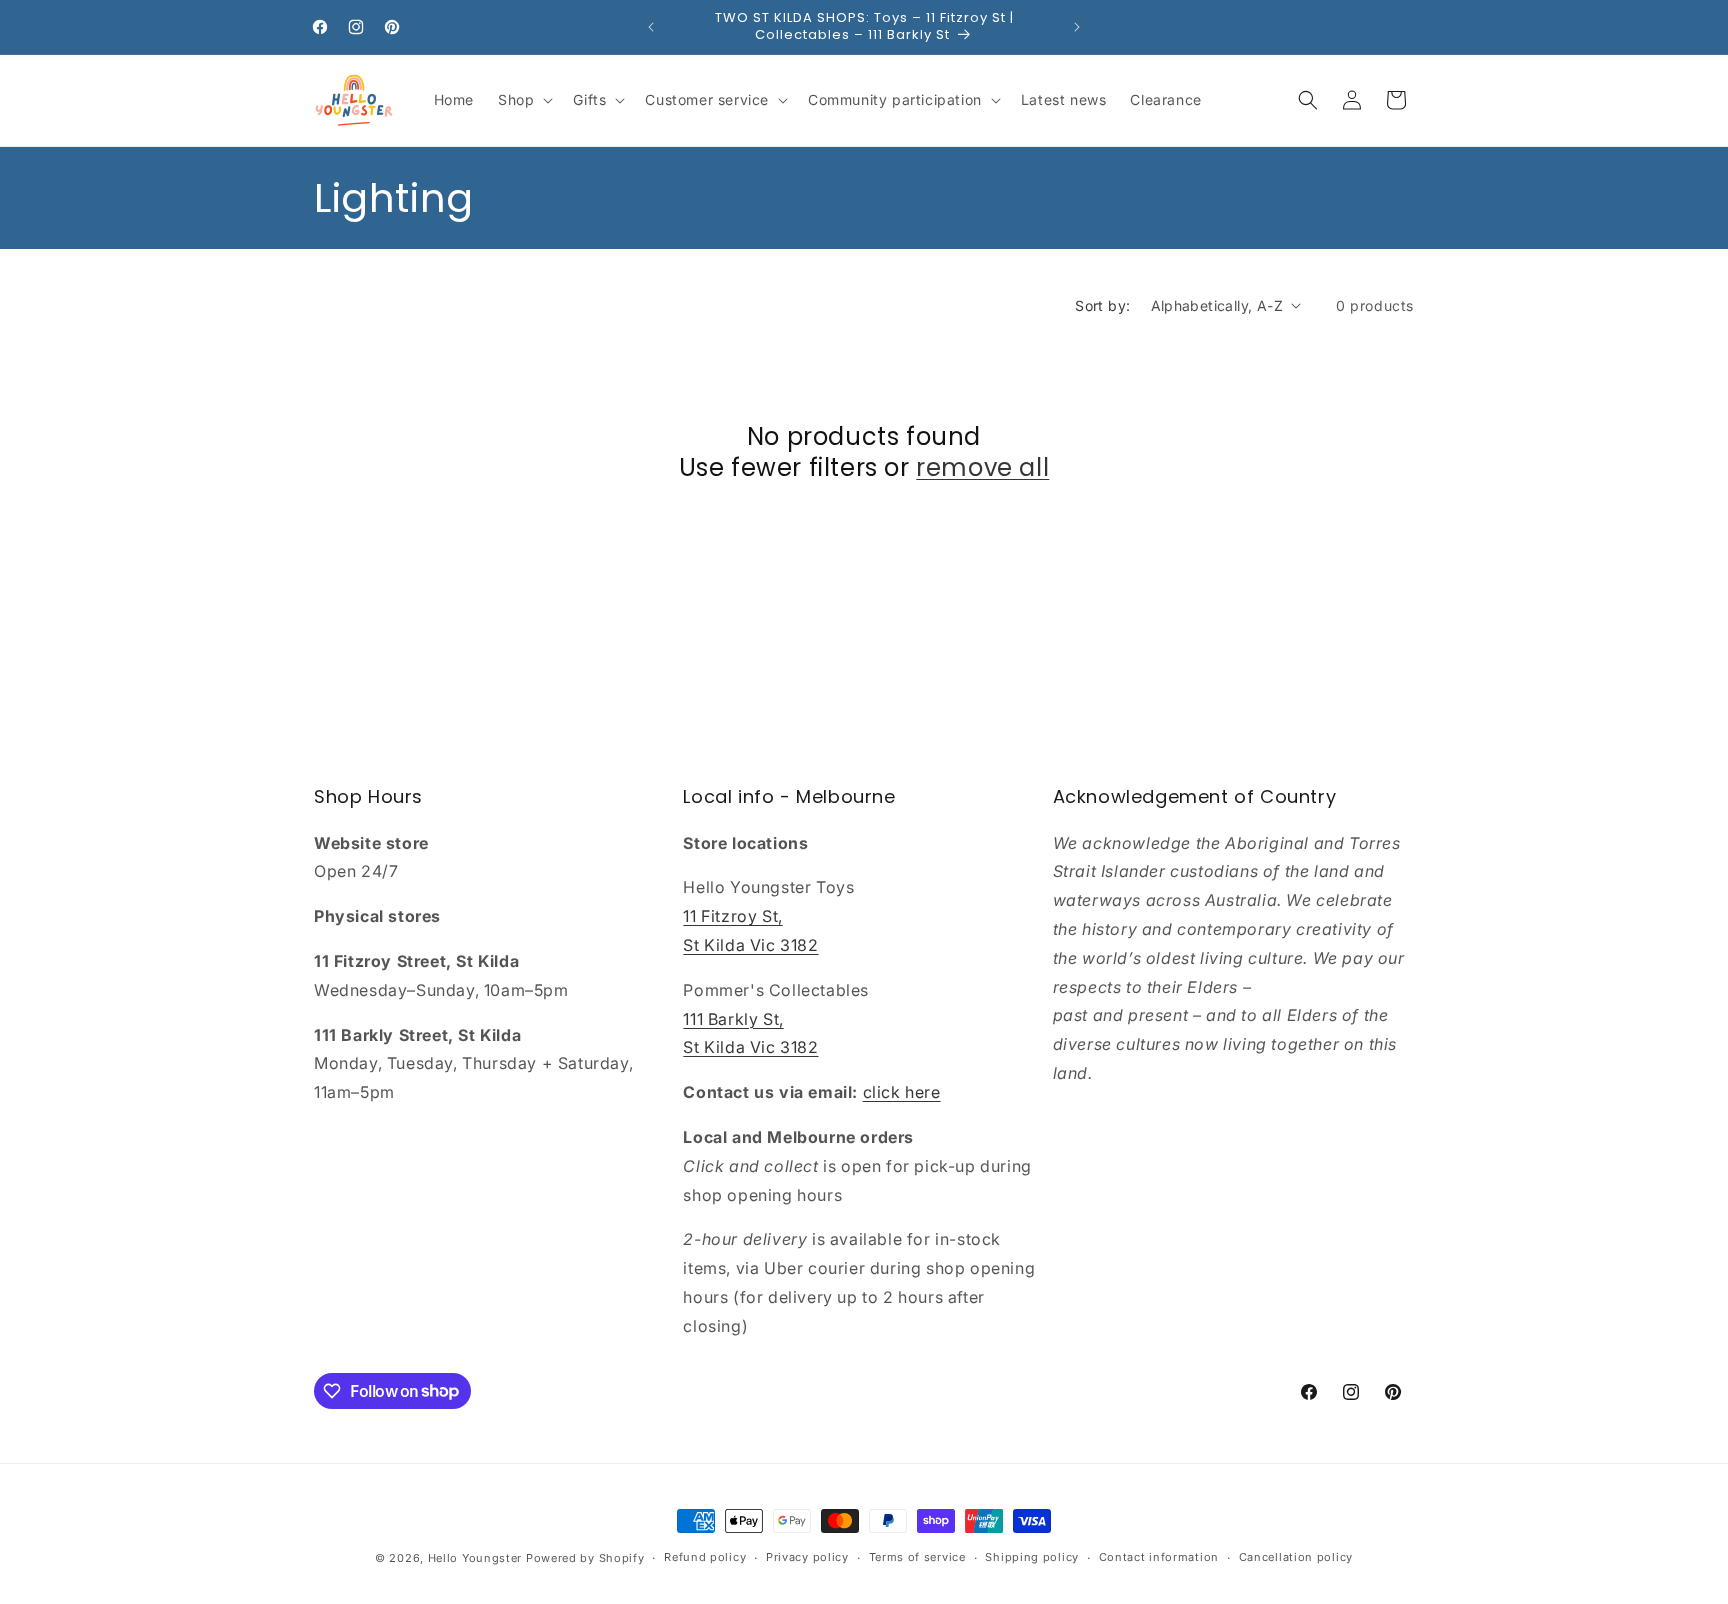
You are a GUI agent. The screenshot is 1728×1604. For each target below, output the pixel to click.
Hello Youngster (475, 1558)
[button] (523, 100)
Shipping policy (1032, 1557)
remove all (982, 467)
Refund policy (705, 1557)
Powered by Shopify (585, 1558)
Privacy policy (807, 1557)
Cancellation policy (1296, 1557)
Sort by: (1102, 305)
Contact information (1159, 1557)
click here (902, 1092)
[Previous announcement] (651, 27)
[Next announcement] (1077, 27)
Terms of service (917, 1557)
